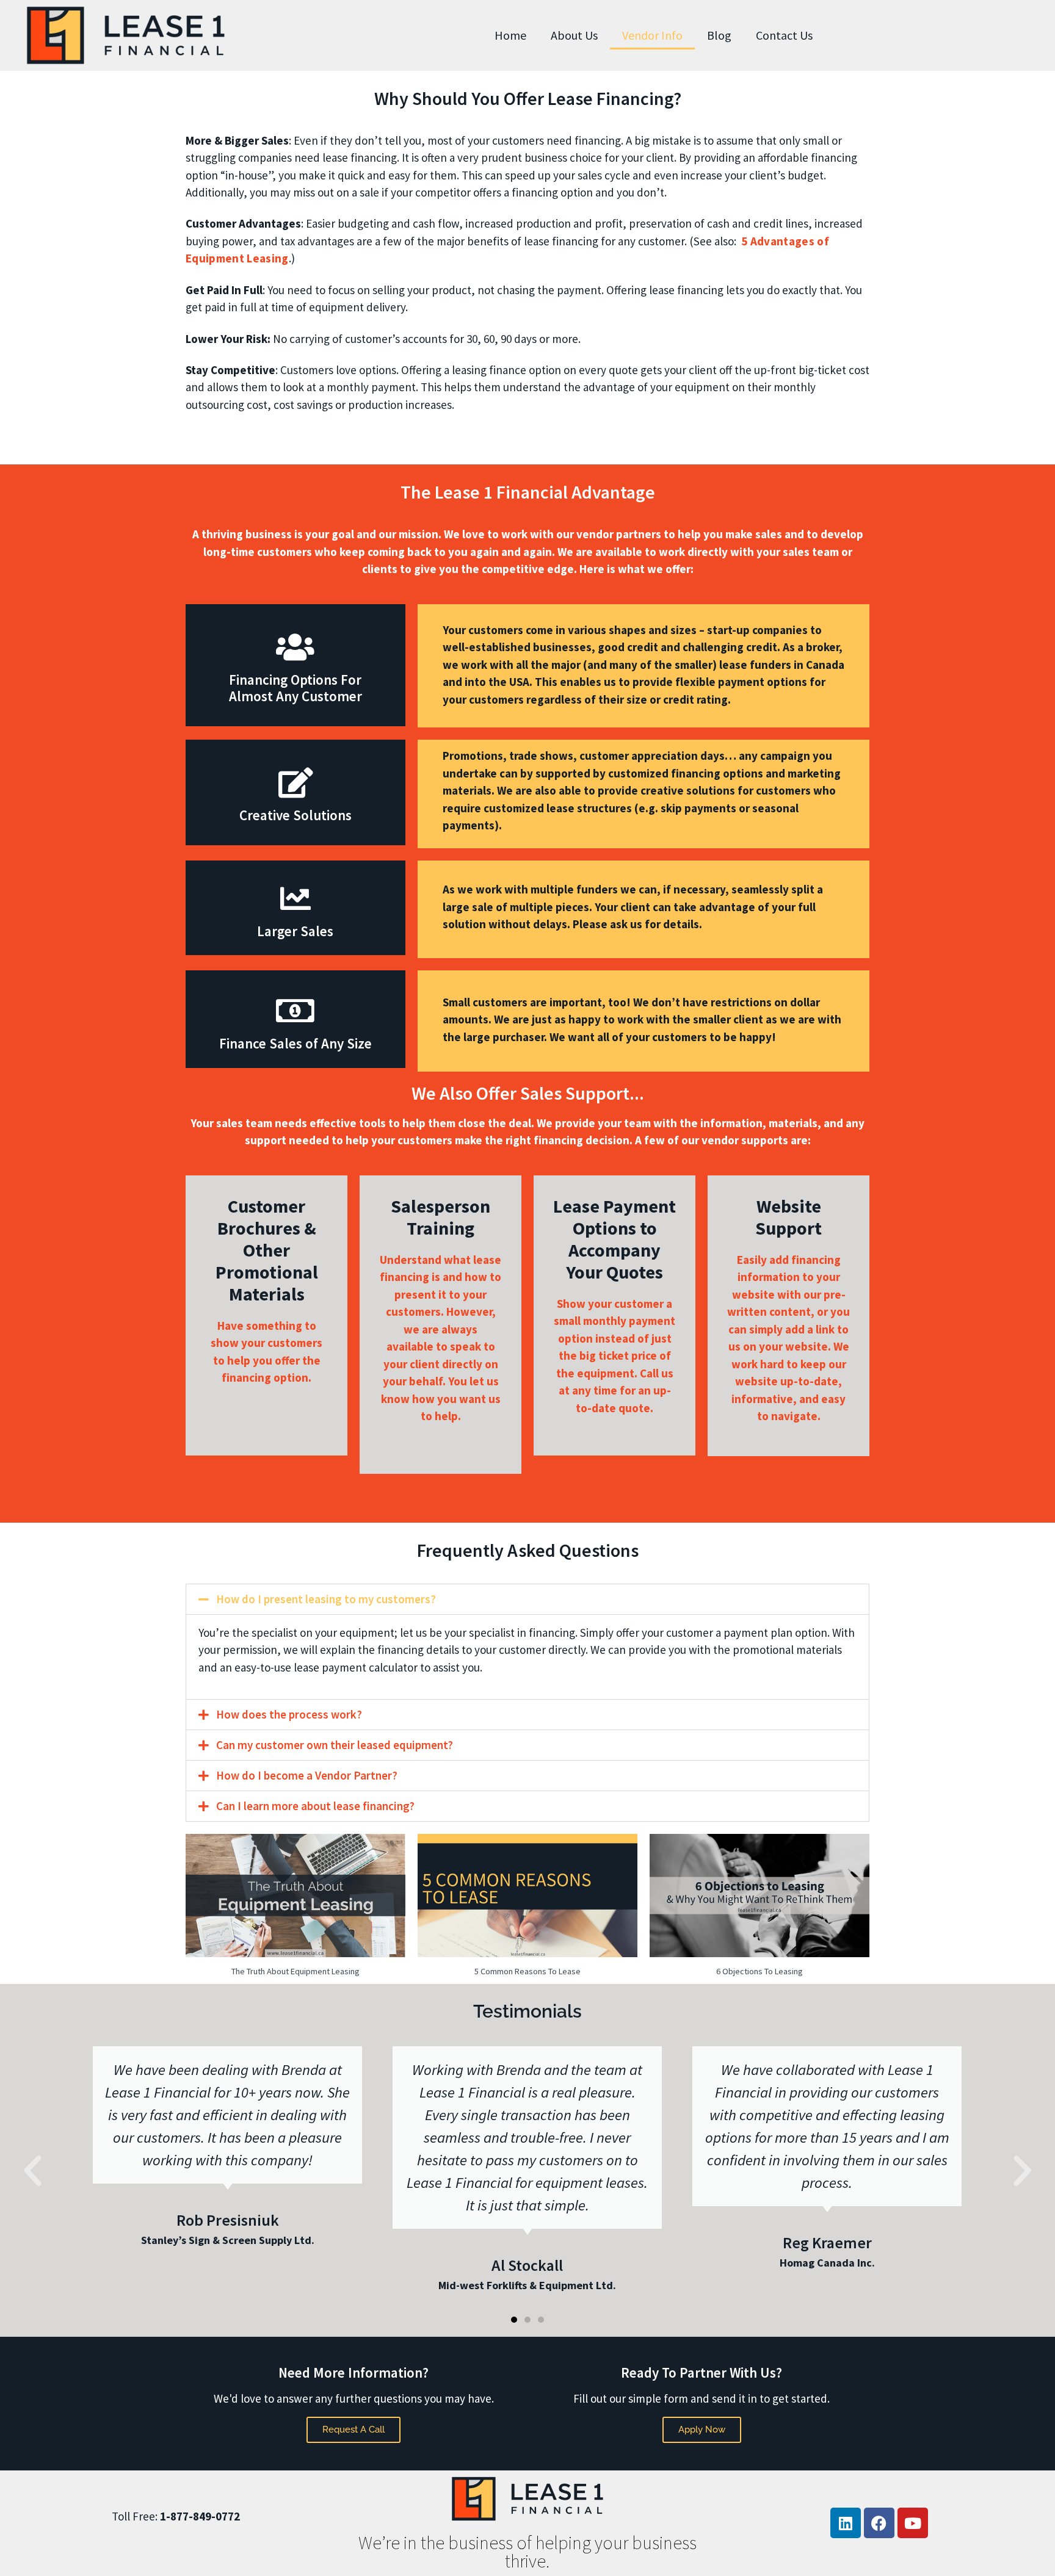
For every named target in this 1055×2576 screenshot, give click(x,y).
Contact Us (784, 35)
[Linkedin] (846, 2523)
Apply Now (702, 2430)
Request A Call (353, 2430)
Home (510, 35)
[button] (527, 1599)
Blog (719, 35)
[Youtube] (913, 2523)
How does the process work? (289, 1714)
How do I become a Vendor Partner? (307, 1775)
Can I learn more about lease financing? (315, 1806)
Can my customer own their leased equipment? (335, 1745)
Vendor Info (652, 35)
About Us (574, 35)
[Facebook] (879, 2523)
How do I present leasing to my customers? (326, 1599)
